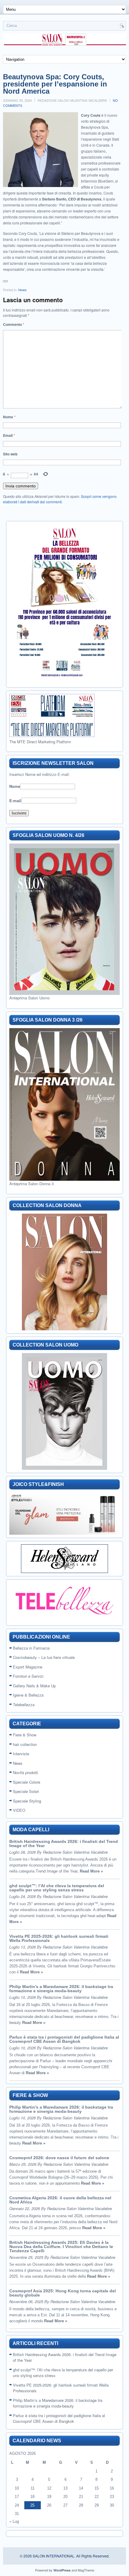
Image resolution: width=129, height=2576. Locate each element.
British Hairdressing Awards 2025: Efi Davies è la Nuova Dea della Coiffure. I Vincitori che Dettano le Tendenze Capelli (61, 2247)
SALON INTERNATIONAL (54, 2556)
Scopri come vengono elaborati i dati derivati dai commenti (60, 499)
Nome (9, 417)
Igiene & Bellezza (28, 1695)
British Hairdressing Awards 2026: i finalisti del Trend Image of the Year (64, 1844)
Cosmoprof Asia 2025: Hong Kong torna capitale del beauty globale (63, 2293)
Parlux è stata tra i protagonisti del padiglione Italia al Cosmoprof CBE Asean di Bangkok (64, 2039)
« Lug (14, 2521)
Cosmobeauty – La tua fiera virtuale (44, 1657)
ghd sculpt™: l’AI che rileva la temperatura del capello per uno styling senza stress (57, 1888)
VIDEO (19, 1810)
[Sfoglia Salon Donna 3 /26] (64, 1104)
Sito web (10, 454)
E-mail (15, 800)
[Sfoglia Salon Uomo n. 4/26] (64, 919)
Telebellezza (24, 1705)
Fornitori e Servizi (28, 1676)
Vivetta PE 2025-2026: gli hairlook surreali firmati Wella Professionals (59, 1938)
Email (9, 435)
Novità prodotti (25, 1772)
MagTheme (86, 2570)
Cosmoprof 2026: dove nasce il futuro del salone (59, 2158)
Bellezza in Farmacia (31, 1648)
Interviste (21, 1754)
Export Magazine (28, 1667)
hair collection (25, 1744)
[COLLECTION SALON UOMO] (64, 1411)
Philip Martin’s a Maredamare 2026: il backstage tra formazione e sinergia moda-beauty (61, 1989)
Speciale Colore (27, 1782)
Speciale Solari (26, 1791)
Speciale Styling (27, 1801)
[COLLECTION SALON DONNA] (64, 1272)
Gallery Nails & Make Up (34, 1686)
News (22, 290)
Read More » (91, 1871)
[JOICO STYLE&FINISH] (64, 1514)
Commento (14, 324)
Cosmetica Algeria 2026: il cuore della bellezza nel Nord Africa (60, 2200)
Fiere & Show (25, 1735)
